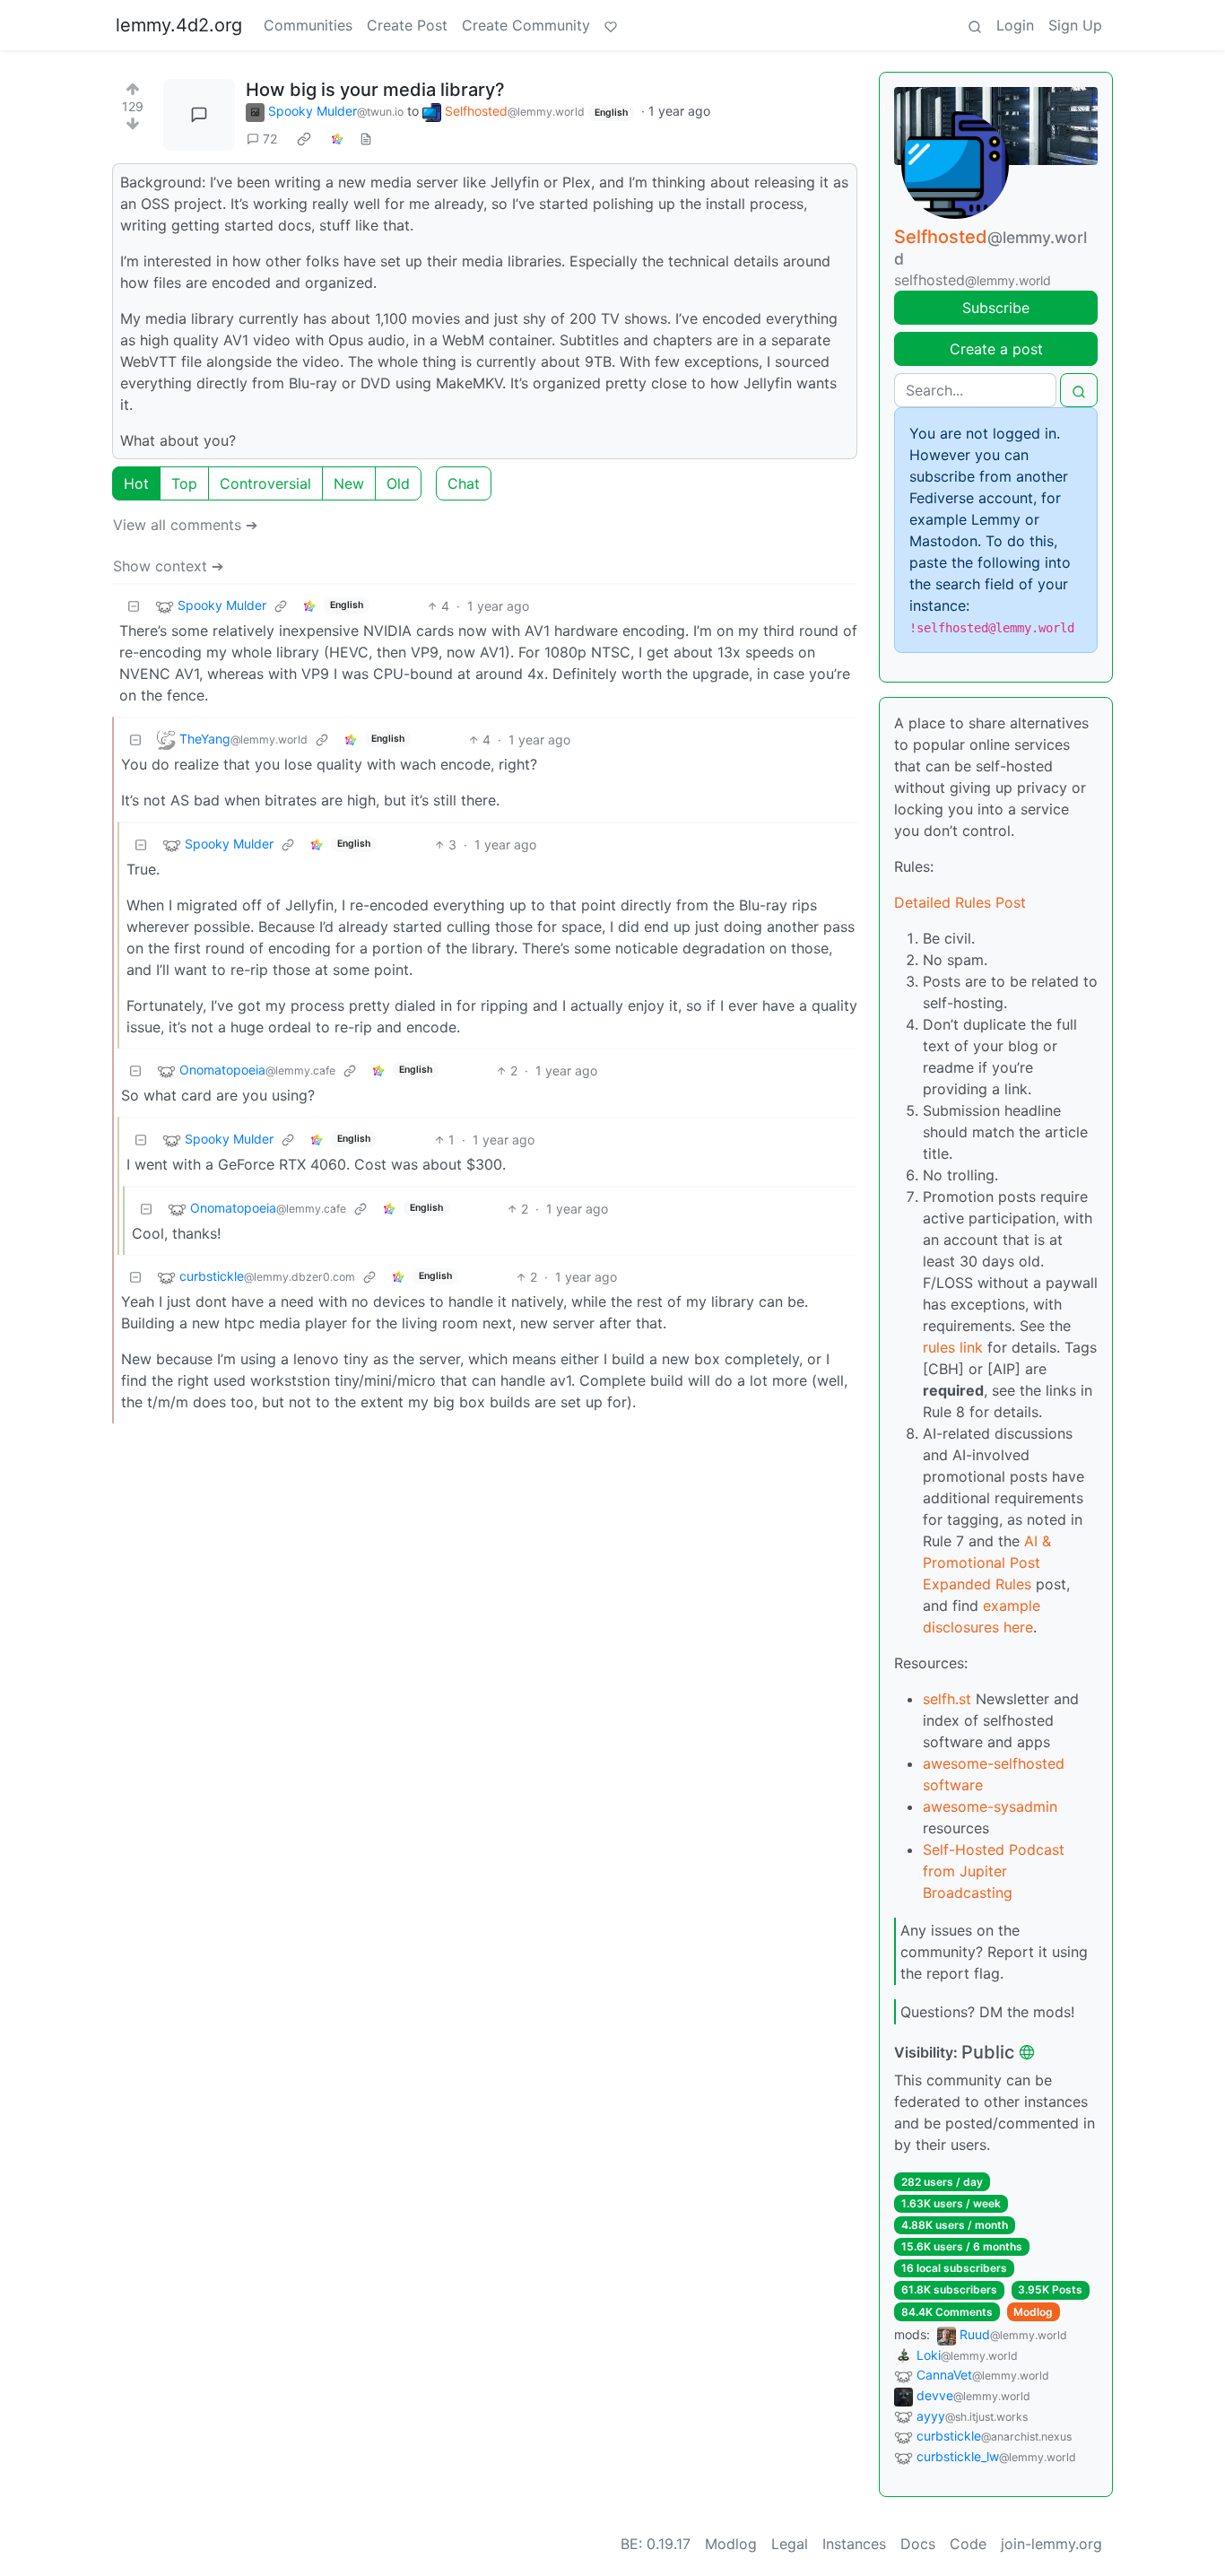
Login (1015, 25)
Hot (136, 483)
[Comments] (199, 115)
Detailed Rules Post (960, 902)
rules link (953, 1347)
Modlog (1033, 2312)
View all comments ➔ (185, 525)
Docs (918, 2544)
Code (968, 2544)
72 (270, 139)
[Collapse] (134, 606)
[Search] (975, 25)
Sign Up (1075, 25)
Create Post (407, 25)
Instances (854, 2544)
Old (398, 483)
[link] (304, 139)
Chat (464, 483)
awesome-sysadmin (990, 1806)
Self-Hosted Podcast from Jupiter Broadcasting (994, 1871)
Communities (308, 25)
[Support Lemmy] (611, 25)
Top (184, 483)
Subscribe (996, 308)
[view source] (366, 139)
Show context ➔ (168, 566)
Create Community (526, 25)
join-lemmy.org (1051, 2544)
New (349, 483)
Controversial (265, 483)
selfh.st (947, 1699)
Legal (790, 2544)
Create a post (996, 349)
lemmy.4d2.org (179, 25)
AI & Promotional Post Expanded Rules (987, 1562)
